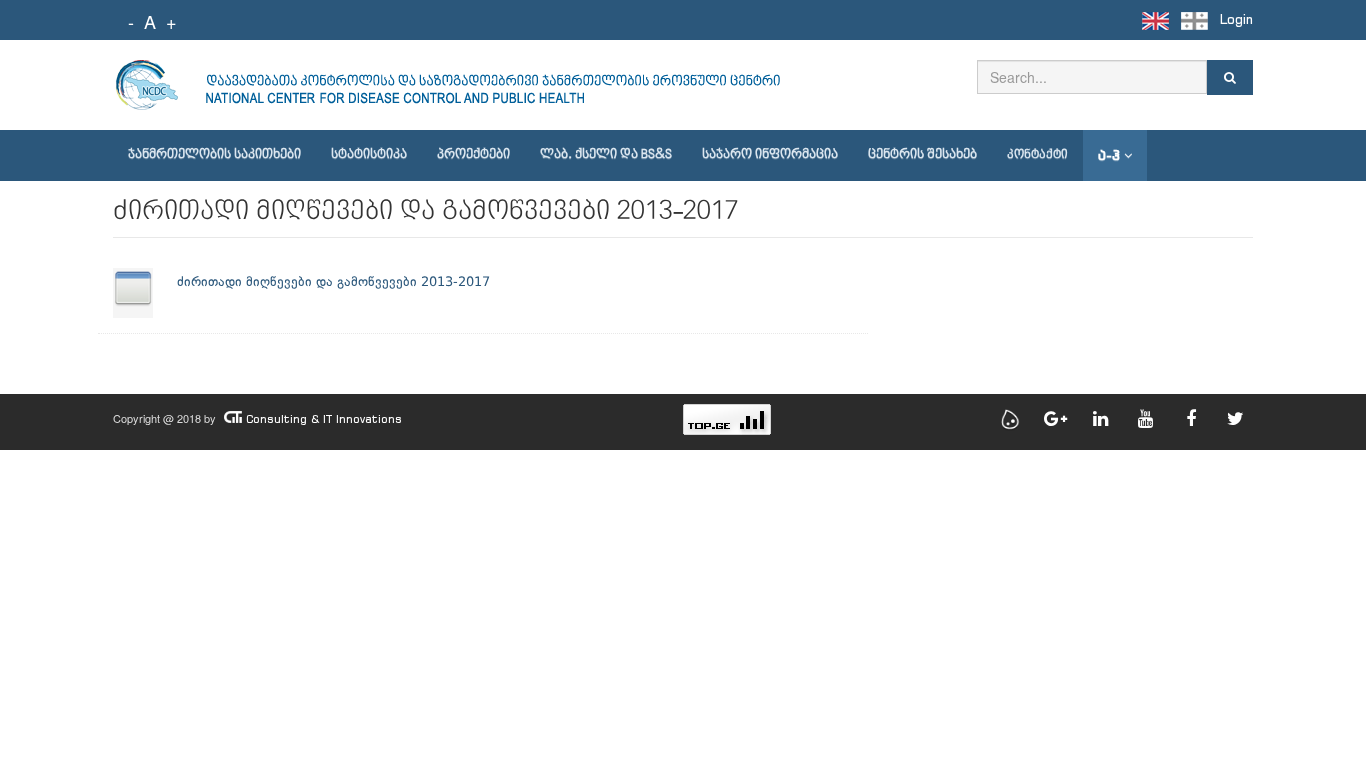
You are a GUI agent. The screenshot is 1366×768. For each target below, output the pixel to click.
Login (1236, 19)
